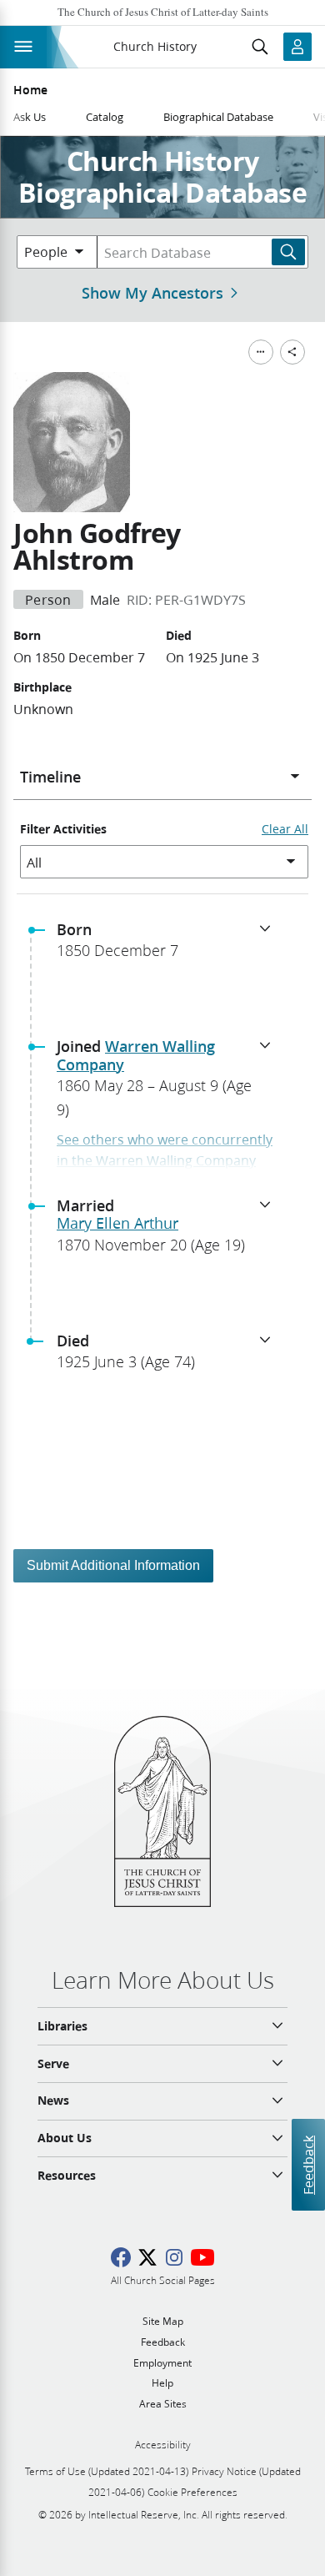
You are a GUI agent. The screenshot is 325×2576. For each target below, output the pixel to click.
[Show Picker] (295, 777)
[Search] (288, 252)
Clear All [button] (285, 829)
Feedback (308, 2164)
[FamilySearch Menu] (261, 352)
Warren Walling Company (136, 1055)
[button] (169, 945)
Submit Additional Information (113, 1565)
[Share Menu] (292, 352)
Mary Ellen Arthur (117, 1223)
